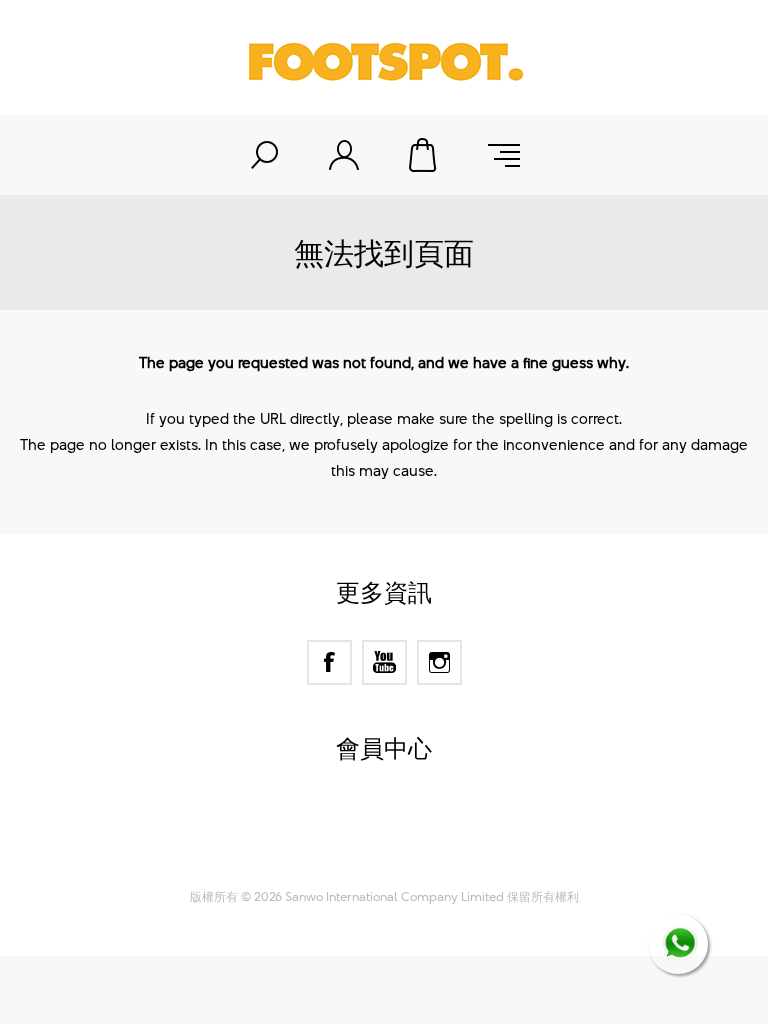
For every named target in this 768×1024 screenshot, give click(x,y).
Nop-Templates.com (422, 851)
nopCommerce (419, 826)
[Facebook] (329, 662)
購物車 (424, 155)
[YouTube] (384, 662)
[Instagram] (439, 662)
